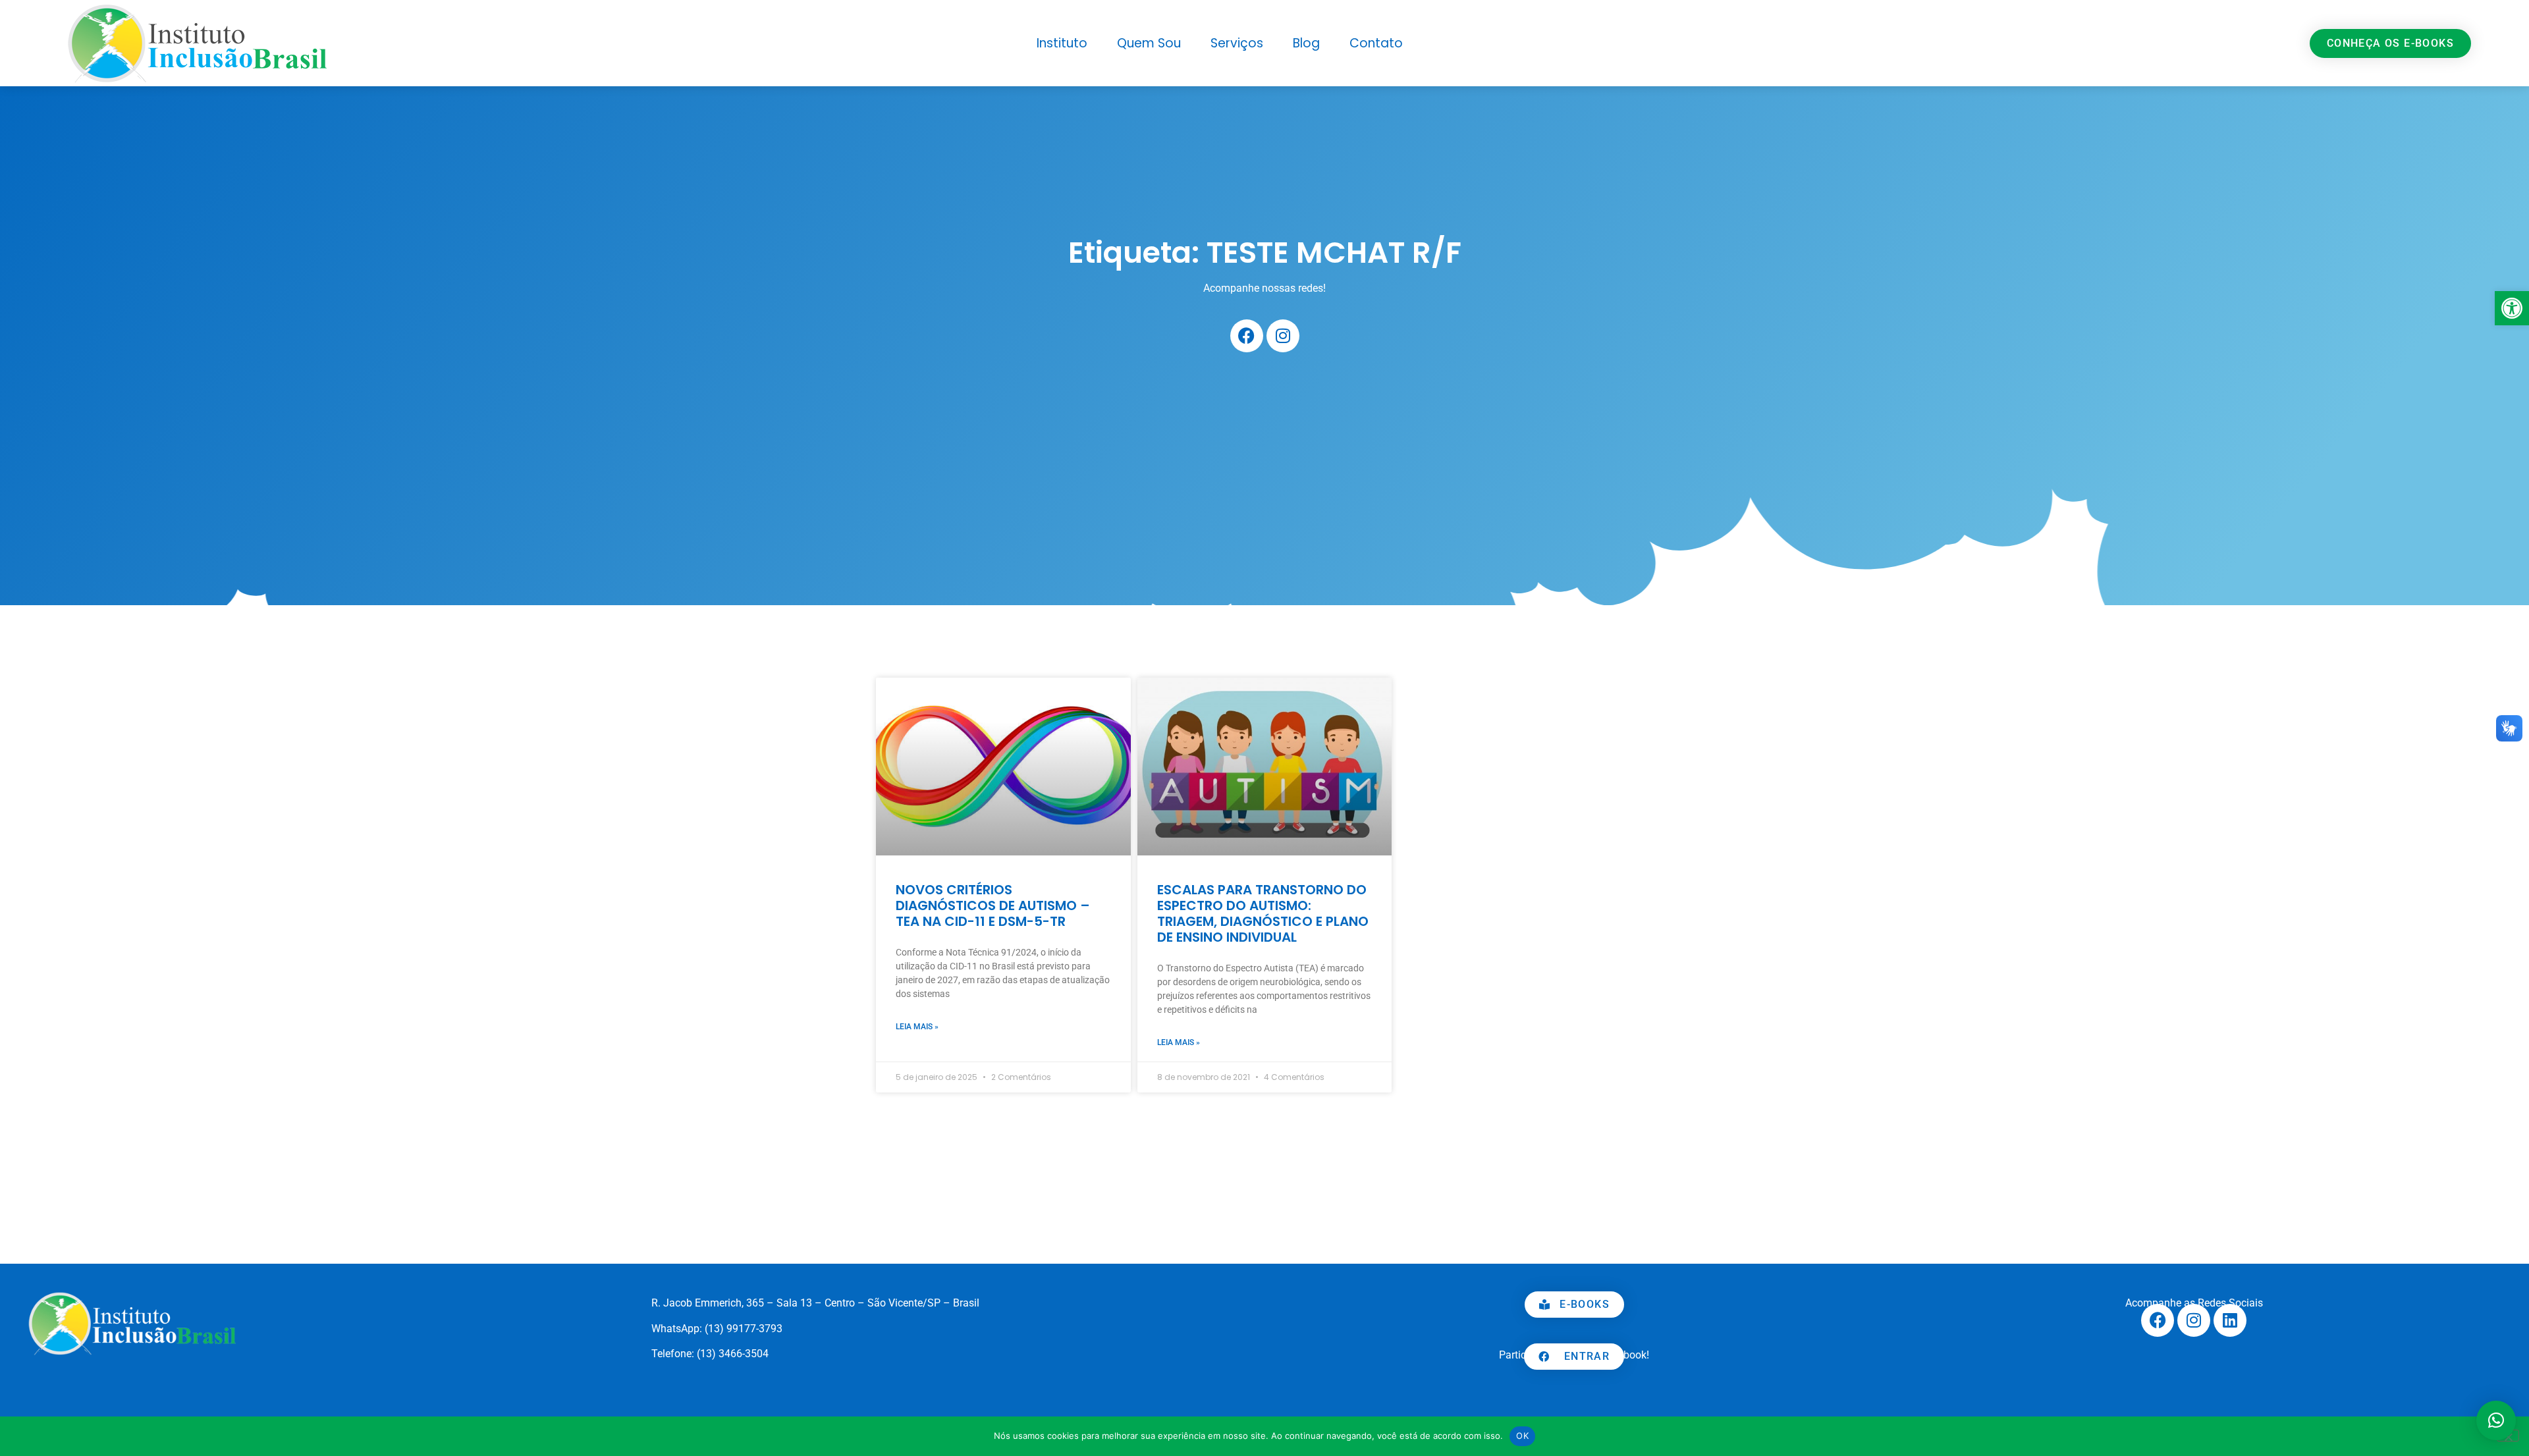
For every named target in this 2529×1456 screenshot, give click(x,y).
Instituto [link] (1062, 43)
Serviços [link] (1237, 43)
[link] (2512, 308)
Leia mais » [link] (917, 1027)
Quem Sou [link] (1149, 43)
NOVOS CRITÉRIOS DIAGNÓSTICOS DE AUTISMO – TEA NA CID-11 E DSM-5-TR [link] (993, 905)
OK (1522, 1436)
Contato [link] (1376, 43)
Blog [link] (1306, 43)
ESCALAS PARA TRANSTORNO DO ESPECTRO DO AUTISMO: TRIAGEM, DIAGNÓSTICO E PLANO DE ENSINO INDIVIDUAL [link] (1263, 913)
